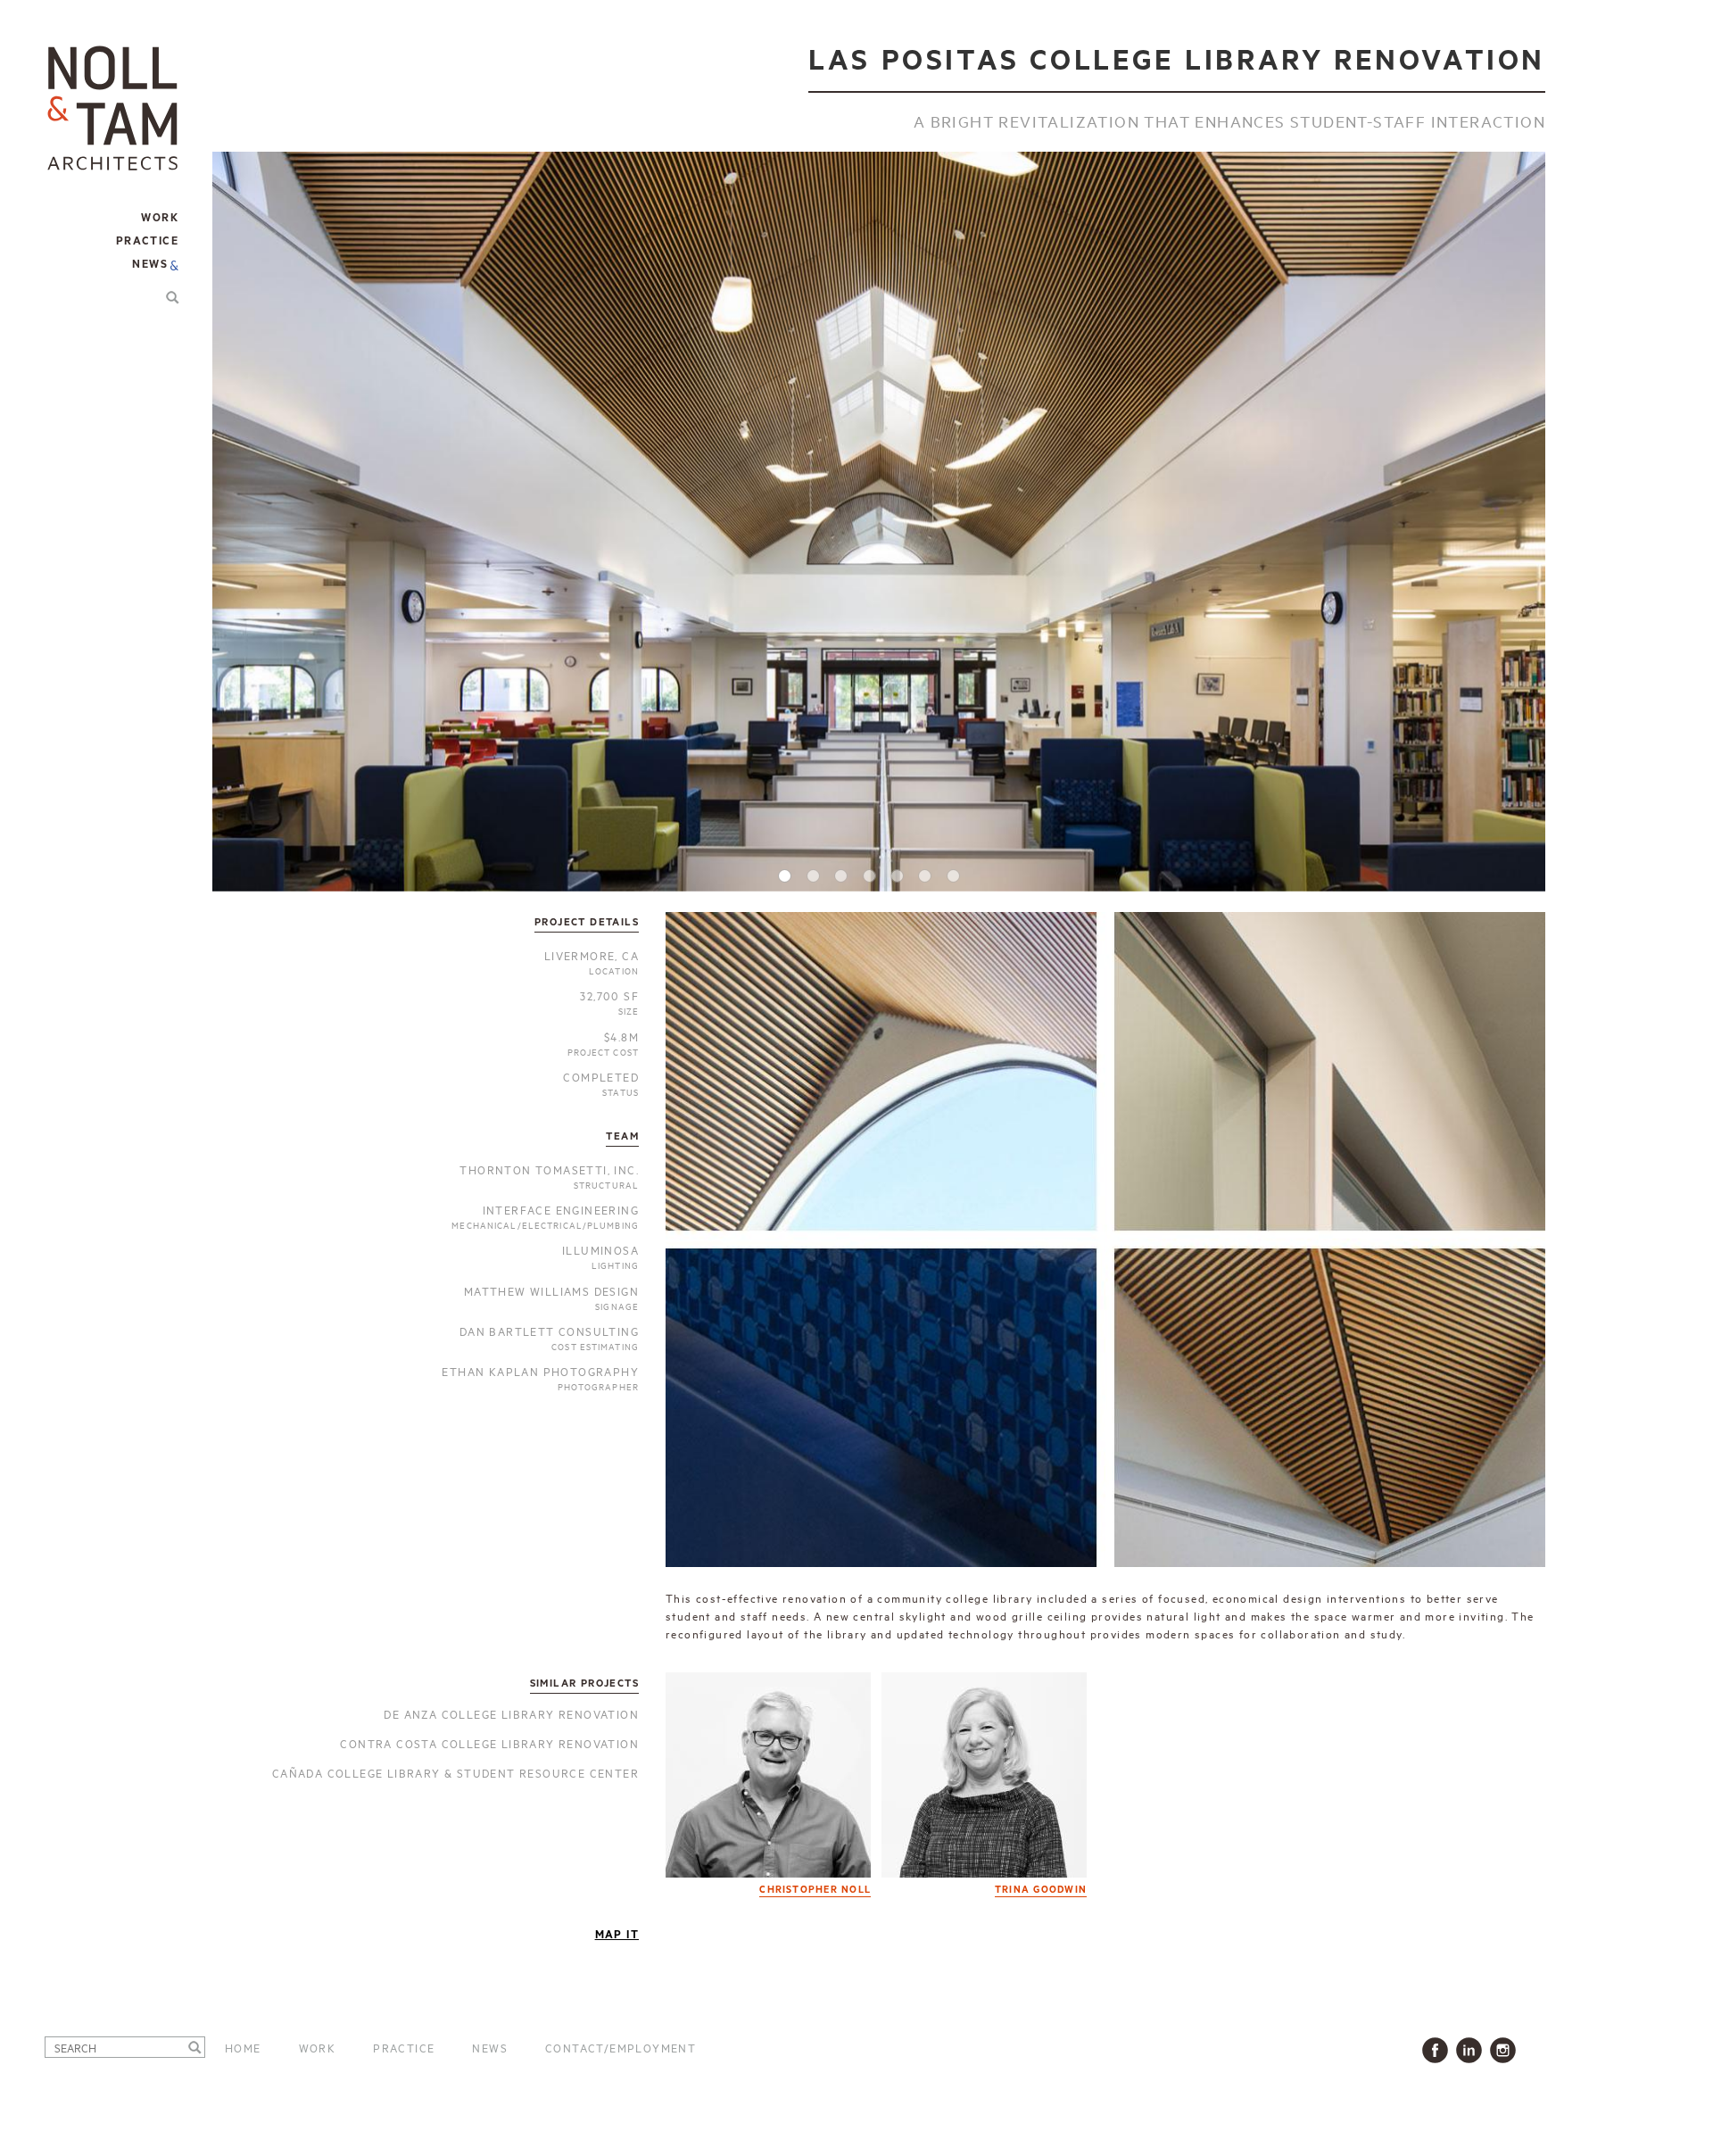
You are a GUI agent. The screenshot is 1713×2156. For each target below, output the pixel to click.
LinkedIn (1473, 2050)
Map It (617, 1935)
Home (243, 2047)
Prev (245, 496)
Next (1512, 496)
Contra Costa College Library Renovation (489, 1743)
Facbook (1439, 2050)
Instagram (1506, 2050)
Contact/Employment (621, 2047)
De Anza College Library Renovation (511, 1713)
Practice (404, 2047)
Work (318, 2047)
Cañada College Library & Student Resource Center (455, 1772)
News (150, 265)
